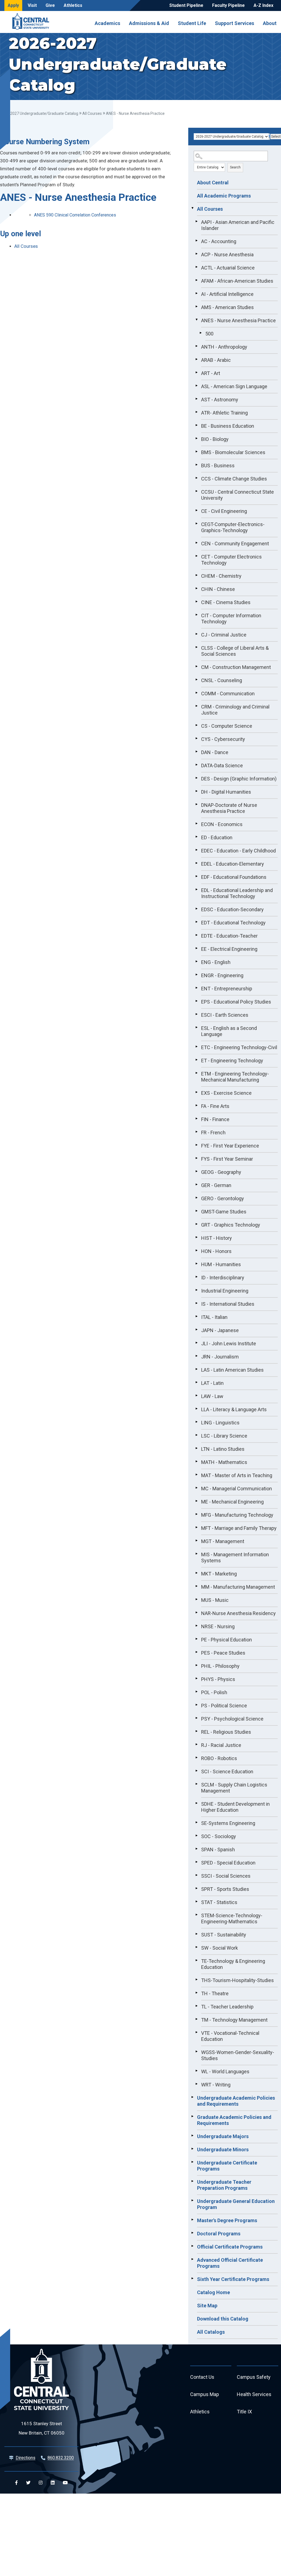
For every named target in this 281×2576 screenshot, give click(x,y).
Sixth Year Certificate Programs (233, 2279)
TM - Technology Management (234, 2020)
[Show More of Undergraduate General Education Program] (192, 2200)
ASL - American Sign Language (234, 386)
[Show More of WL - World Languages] (196, 2071)
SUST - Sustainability (224, 1935)
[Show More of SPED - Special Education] (196, 1862)
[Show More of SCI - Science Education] (196, 1771)
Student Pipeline (186, 5)
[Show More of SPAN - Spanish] (196, 1849)
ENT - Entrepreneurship (227, 989)
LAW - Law (212, 1396)
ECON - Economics (222, 824)
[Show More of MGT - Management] (196, 1541)
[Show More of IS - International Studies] (196, 1303)
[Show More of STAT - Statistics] (196, 1902)
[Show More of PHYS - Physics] (196, 1679)
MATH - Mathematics (224, 1462)
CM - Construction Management (236, 667)
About (270, 23)
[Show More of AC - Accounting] (196, 241)
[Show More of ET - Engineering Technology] (196, 1060)
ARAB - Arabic (216, 360)
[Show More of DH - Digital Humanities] (196, 791)
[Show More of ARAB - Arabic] (196, 359)
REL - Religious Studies (226, 1732)
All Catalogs (211, 2332)
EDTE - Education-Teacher (229, 936)
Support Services (234, 23)
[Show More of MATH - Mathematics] (196, 1461)
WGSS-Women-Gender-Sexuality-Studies (238, 2055)
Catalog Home (213, 2292)
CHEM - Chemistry (221, 576)
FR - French (213, 1133)
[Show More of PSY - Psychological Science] (196, 1718)
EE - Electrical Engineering (229, 949)
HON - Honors (216, 1251)
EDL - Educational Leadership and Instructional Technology (237, 893)
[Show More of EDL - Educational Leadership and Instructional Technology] (196, 890)
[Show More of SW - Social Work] (196, 1947)
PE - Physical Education (227, 1640)
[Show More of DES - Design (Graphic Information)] (196, 778)
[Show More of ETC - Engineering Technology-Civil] (196, 1047)
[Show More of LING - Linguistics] (196, 1422)
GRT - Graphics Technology (231, 1225)
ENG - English (216, 962)
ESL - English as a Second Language (229, 1031)
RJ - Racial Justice (221, 1745)
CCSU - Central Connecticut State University (238, 495)
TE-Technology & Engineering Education (233, 1964)
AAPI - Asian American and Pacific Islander (238, 225)
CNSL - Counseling (222, 680)
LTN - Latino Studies (223, 1449)
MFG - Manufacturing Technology (237, 1515)
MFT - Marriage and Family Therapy (239, 1528)
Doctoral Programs (219, 2234)
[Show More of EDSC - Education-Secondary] (196, 909)
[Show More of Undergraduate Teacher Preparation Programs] (192, 2181)
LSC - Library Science (224, 1436)
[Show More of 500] (201, 333)
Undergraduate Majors (223, 2136)
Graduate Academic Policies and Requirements (234, 2120)
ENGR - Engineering (222, 975)
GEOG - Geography (221, 1172)
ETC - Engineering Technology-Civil (239, 1047)
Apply (13, 5)
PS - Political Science (224, 1706)
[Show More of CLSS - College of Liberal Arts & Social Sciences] (196, 647)
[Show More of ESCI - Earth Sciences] (196, 1014)
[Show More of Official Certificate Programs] (192, 2246)
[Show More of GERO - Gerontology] (196, 1198)
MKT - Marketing (219, 1574)
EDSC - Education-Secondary (232, 909)
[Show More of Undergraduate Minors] (192, 2149)
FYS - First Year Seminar (227, 1159)
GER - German (216, 1185)
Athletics (73, 5)
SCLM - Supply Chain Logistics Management (234, 1788)
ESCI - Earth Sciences (225, 1015)
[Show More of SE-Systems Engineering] (196, 1822)
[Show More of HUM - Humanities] (196, 1264)
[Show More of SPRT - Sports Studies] (196, 1888)
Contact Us (202, 2377)
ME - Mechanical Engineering (232, 1502)
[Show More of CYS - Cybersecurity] (196, 738)
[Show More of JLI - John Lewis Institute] (196, 1343)
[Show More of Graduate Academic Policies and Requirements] (192, 2116)
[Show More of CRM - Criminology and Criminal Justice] (196, 706)
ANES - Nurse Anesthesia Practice (238, 320)
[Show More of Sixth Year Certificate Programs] (192, 2278)
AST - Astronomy (220, 400)
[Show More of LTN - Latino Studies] (196, 1448)
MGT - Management (223, 1541)
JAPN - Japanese (220, 1330)
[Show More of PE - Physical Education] (196, 1639)
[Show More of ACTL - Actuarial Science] (196, 267)
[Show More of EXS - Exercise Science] (196, 1092)
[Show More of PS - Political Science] (196, 1705)
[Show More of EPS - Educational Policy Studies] (196, 1001)
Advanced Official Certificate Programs (230, 2263)
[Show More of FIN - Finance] (196, 1119)
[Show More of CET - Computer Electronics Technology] (196, 556)
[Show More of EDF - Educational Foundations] (196, 876)
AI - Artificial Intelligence (227, 294)
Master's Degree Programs (227, 2220)
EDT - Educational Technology (233, 923)
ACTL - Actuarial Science (228, 268)
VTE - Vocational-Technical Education (230, 2036)
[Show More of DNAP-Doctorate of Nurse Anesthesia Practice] (196, 804)
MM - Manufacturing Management (238, 1587)
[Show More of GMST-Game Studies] (196, 1211)
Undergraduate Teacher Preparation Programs (224, 2185)
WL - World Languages (225, 2071)
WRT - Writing (216, 2085)
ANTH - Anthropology (224, 347)
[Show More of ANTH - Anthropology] (196, 346)
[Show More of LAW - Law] (196, 1396)
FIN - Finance (215, 1119)
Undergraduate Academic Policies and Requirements (236, 2101)
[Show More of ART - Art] (196, 373)
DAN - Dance (215, 752)
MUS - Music (215, 1600)
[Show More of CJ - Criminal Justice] (196, 634)
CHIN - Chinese (218, 589)
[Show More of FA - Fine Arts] (196, 1105)
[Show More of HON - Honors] (196, 1251)
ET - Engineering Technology (232, 1061)
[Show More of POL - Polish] (196, 1692)
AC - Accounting (219, 241)
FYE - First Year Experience (230, 1146)
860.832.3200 (61, 2458)
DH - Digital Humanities (226, 792)
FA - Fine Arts (215, 1106)
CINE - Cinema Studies (226, 602)
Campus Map (205, 2394)
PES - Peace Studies (223, 1653)
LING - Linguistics (220, 1423)
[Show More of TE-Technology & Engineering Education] (196, 1960)
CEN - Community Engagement (235, 544)
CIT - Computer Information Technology (231, 619)
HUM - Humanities (221, 1264)
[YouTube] (65, 2483)
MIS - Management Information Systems (235, 1557)
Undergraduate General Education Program (236, 2204)
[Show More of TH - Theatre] (196, 1993)
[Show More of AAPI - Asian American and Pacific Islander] (196, 221)
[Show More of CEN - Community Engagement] (196, 543)
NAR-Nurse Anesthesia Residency (238, 1613)
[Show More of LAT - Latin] (196, 1382)
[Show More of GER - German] (196, 1185)
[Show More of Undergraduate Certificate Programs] (192, 2162)
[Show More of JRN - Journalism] (196, 1356)
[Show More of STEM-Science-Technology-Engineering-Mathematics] (196, 1915)
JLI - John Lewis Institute (229, 1343)
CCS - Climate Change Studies (234, 479)
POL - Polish (214, 1692)
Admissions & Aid (149, 23)
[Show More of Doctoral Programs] (192, 2233)
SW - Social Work (220, 1948)
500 (209, 334)
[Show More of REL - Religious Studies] (196, 1731)
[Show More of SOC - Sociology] (196, 1836)
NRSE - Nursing (218, 1626)
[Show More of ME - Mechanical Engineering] (196, 1501)
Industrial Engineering (225, 1291)
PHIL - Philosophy (220, 1666)
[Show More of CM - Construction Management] (196, 666)
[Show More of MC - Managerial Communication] (196, 1488)
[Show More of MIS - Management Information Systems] (196, 1554)
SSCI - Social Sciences (226, 1876)
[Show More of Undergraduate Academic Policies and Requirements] (192, 2097)
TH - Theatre (215, 1993)
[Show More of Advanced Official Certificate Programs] (192, 2259)
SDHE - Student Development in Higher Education (235, 1807)
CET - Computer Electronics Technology (231, 560)
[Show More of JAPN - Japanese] (196, 1330)
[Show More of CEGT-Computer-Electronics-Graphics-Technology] (196, 524)
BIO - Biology (215, 439)
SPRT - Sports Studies (225, 1889)
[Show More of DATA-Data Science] (196, 765)
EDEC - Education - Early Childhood (238, 851)
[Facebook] (16, 2483)
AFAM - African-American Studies (237, 281)
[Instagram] (41, 2483)
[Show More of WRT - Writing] (196, 2084)
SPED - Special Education (228, 1863)
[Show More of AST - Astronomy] (196, 399)
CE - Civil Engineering (224, 511)
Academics (107, 23)
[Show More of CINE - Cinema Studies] (196, 602)
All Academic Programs (224, 196)
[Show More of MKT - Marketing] (196, 1573)
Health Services (254, 2394)
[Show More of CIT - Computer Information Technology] (196, 615)
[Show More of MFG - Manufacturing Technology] (196, 1514)
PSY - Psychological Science (232, 1719)
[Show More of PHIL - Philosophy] (196, 1665)
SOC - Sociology (219, 1836)
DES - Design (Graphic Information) (239, 779)
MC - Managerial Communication (237, 1489)
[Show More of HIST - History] (196, 1237)
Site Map (207, 2306)
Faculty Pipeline (228, 5)
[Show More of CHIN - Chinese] (196, 588)
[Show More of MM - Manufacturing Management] (196, 1586)
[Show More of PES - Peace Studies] (196, 1652)
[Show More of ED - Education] (196, 837)
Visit (32, 5)
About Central (213, 183)
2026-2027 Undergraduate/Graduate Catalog (39, 113)
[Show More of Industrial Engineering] (196, 1290)
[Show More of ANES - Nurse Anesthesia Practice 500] (196, 320)
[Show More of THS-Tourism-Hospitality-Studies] (196, 1980)
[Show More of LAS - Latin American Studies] (196, 1369)
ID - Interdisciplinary (223, 1278)
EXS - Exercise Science (226, 1093)
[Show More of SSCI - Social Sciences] (196, 1875)
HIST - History (217, 1238)
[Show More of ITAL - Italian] (196, 1316)
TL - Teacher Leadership (227, 2007)
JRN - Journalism (220, 1357)
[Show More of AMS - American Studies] (196, 307)
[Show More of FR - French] (196, 1132)
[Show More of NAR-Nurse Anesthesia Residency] (196, 1613)
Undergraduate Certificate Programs (227, 2166)
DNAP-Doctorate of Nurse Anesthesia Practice (229, 808)
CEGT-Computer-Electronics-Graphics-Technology (233, 527)
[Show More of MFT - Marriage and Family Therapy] (196, 1527)
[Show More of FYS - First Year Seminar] (196, 1158)
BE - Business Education (228, 426)
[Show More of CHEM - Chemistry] (196, 575)
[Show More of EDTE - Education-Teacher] (196, 935)
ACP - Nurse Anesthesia (227, 255)
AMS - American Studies (227, 307)
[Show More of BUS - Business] (196, 465)
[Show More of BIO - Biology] (196, 438)
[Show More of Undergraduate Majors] (192, 2136)
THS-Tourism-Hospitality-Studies (238, 1980)
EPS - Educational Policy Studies (236, 1002)
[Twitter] (28, 2483)
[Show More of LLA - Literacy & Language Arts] (196, 1409)
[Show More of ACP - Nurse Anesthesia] (196, 254)
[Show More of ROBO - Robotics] (196, 1758)
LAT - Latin (212, 1383)
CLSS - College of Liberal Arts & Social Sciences (235, 651)
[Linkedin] (53, 2483)
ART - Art (211, 373)
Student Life (192, 23)
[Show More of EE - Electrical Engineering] (196, 948)
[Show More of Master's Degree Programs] (192, 2220)
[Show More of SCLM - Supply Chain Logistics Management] (196, 1784)
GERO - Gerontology (223, 1198)
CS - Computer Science (227, 726)
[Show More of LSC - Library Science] (196, 1435)
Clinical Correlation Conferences (75, 215)
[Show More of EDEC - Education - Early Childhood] (196, 850)
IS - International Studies (228, 1304)
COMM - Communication (228, 694)
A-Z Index (263, 5)
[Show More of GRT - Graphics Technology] (196, 1224)
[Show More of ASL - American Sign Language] (196, 386)
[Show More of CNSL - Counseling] (196, 680)
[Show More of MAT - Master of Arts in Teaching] (196, 1475)
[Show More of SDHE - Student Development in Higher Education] (196, 1803)
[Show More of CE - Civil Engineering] (196, 510)
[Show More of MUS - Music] (196, 1599)
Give (50, 5)
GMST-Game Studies (224, 1212)
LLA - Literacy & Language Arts (234, 1409)
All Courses (92, 113)
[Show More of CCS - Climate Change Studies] (196, 478)
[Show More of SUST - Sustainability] (196, 1934)
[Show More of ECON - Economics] (196, 824)
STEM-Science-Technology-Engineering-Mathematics (232, 1918)
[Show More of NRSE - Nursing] (196, 1626)
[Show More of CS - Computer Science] (196, 725)
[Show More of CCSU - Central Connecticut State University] (196, 491)
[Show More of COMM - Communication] (196, 693)
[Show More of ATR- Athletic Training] (196, 412)
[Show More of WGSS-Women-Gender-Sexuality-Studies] (196, 2052)
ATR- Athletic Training (224, 413)
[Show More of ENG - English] (196, 962)
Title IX (244, 2412)
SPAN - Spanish (218, 1850)
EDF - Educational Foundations (234, 877)
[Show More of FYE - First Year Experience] (196, 1145)
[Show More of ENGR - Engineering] (196, 975)
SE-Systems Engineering (228, 1823)
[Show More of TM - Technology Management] (196, 2019)
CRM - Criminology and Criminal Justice (235, 710)
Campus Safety (254, 2377)
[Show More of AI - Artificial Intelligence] (196, 293)
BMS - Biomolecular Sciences (233, 452)
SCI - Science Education (227, 1771)
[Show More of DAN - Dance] (196, 752)
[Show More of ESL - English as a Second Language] (196, 1027)
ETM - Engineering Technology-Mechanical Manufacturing (235, 1077)
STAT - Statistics (219, 1902)
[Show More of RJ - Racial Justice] (196, 1744)
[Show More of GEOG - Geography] (196, 1171)
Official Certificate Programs (230, 2247)
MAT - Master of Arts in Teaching (237, 1475)
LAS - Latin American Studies (232, 1370)
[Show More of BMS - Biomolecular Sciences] (196, 452)
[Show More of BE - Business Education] (196, 425)
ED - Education (217, 837)
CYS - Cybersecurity (223, 739)
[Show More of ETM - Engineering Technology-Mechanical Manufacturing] (196, 1073)
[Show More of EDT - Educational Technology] (196, 922)
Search (235, 167)
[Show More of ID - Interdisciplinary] (196, 1277)
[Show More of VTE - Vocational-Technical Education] (196, 2032)
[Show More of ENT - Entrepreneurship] (196, 988)
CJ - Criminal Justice (224, 635)
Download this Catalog (223, 2319)
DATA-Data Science (222, 765)
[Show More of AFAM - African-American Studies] (196, 280)
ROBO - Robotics (219, 1758)
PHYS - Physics (218, 1679)
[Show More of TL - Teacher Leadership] (196, 2006)
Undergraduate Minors (223, 2150)
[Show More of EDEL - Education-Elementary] (196, 863)
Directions (26, 2458)
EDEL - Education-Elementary (233, 864)
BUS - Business (218, 466)
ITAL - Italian (214, 1317)
